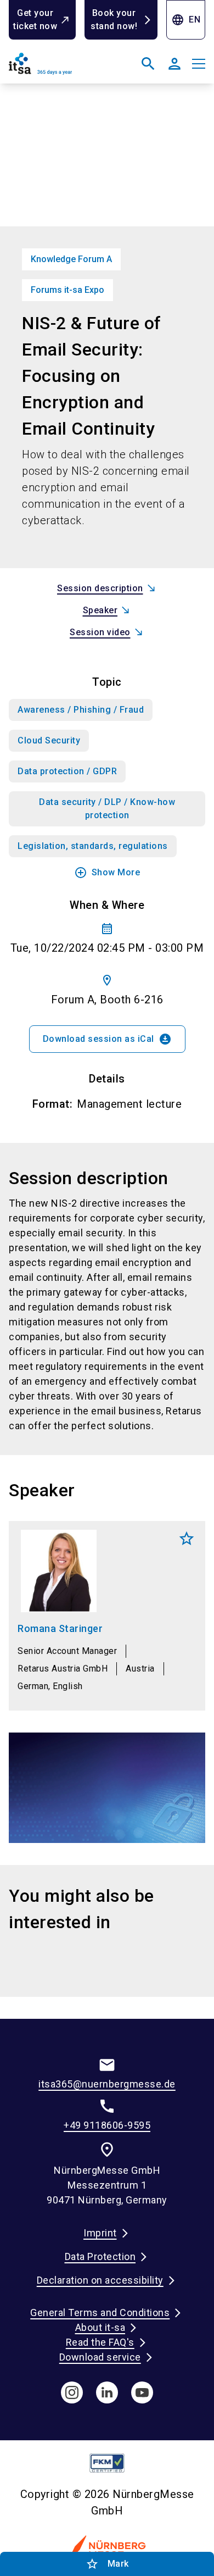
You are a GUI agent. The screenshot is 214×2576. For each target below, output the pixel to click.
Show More (107, 873)
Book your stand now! (114, 20)
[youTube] (142, 2392)
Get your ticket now (35, 20)
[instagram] (72, 2392)
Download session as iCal (107, 1039)
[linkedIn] (107, 2392)
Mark (187, 1539)
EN (186, 20)
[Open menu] (199, 64)
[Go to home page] (56, 68)
